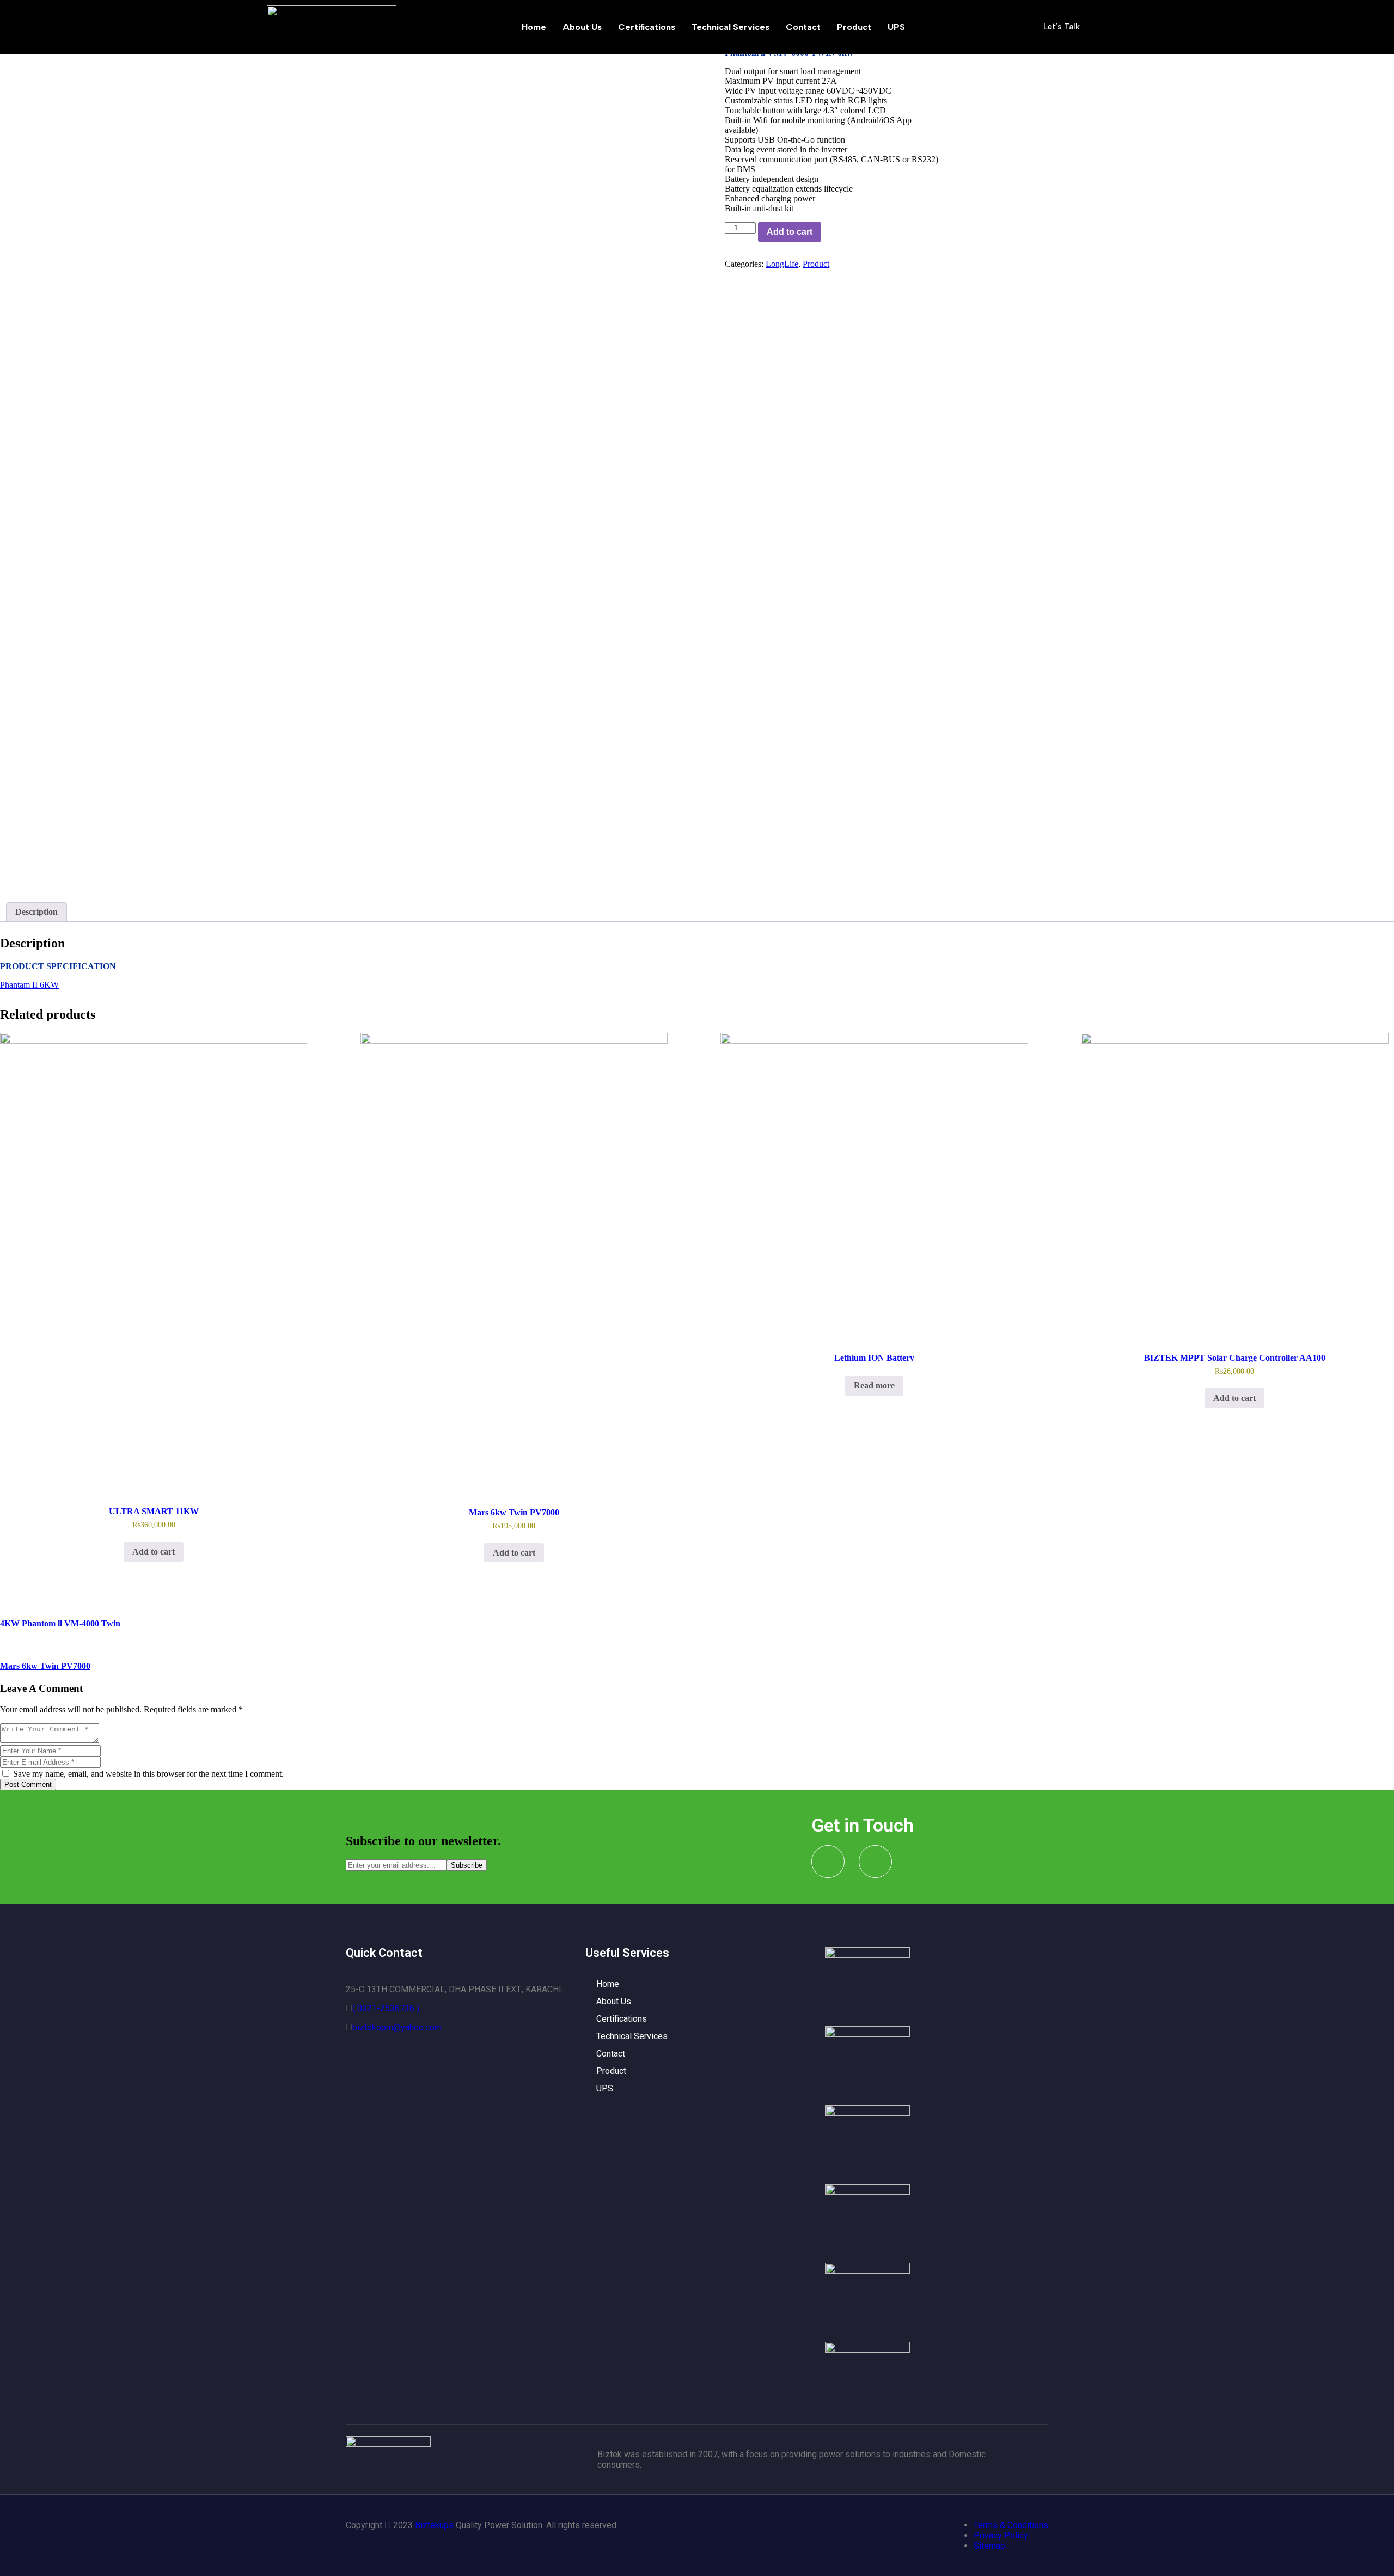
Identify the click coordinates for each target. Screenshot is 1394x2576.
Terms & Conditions (1011, 2525)
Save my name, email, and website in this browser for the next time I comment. (147, 1774)
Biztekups (434, 2525)
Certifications (647, 27)
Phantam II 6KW (29, 985)
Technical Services (730, 27)
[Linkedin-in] (875, 1862)
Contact (803, 27)
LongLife (782, 264)
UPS (896, 27)
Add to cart (790, 232)
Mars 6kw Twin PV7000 (45, 1666)
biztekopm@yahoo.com (397, 2027)
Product (854, 27)
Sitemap (989, 2546)
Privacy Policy (1001, 2535)
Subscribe (467, 1865)
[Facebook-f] (828, 1862)
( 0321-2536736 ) (386, 2008)
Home (534, 27)
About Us (582, 27)
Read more (874, 1385)
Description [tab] (36, 912)
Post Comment (28, 1785)
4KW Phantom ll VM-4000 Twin (60, 1623)
